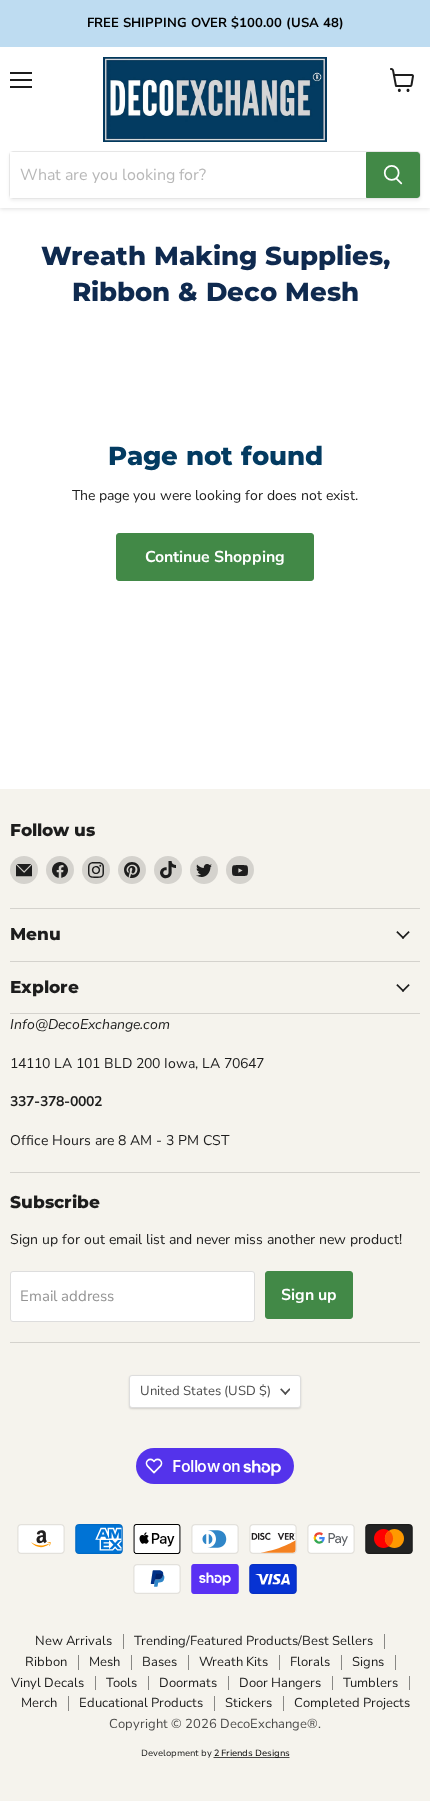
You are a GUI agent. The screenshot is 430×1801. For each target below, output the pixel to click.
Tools (121, 1683)
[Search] (393, 175)
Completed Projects (352, 1703)
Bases (159, 1662)
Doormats (188, 1683)
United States (205, 1391)
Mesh (104, 1662)
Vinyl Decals (47, 1683)
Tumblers (370, 1683)
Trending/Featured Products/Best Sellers (253, 1641)
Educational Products (141, 1703)
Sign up (309, 1295)
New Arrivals (73, 1641)
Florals (310, 1662)
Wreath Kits (233, 1662)
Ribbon (46, 1662)
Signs (368, 1662)
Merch (39, 1703)
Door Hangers (280, 1683)
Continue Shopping (215, 557)
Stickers (248, 1703)
